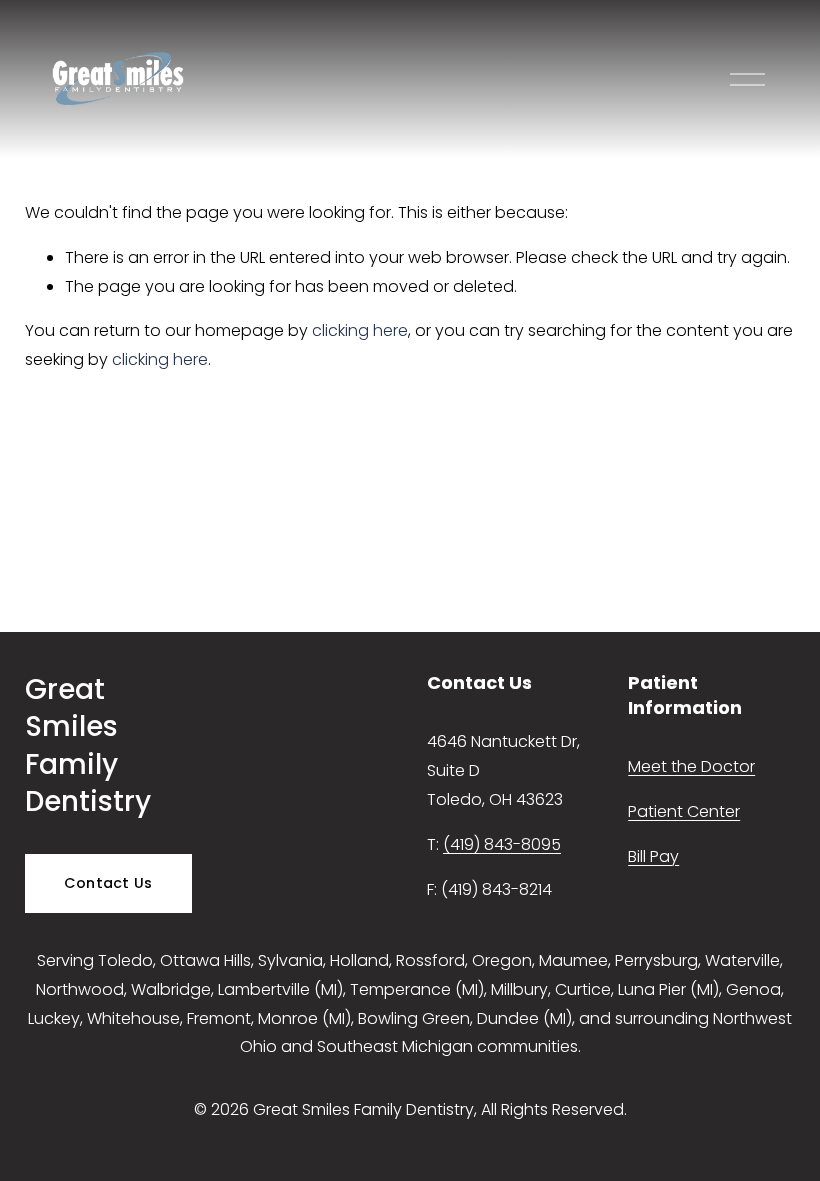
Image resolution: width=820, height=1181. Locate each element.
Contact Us (108, 883)
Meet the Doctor (691, 766)
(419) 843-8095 (502, 844)
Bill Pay (653, 856)
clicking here (360, 330)
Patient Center (684, 811)
